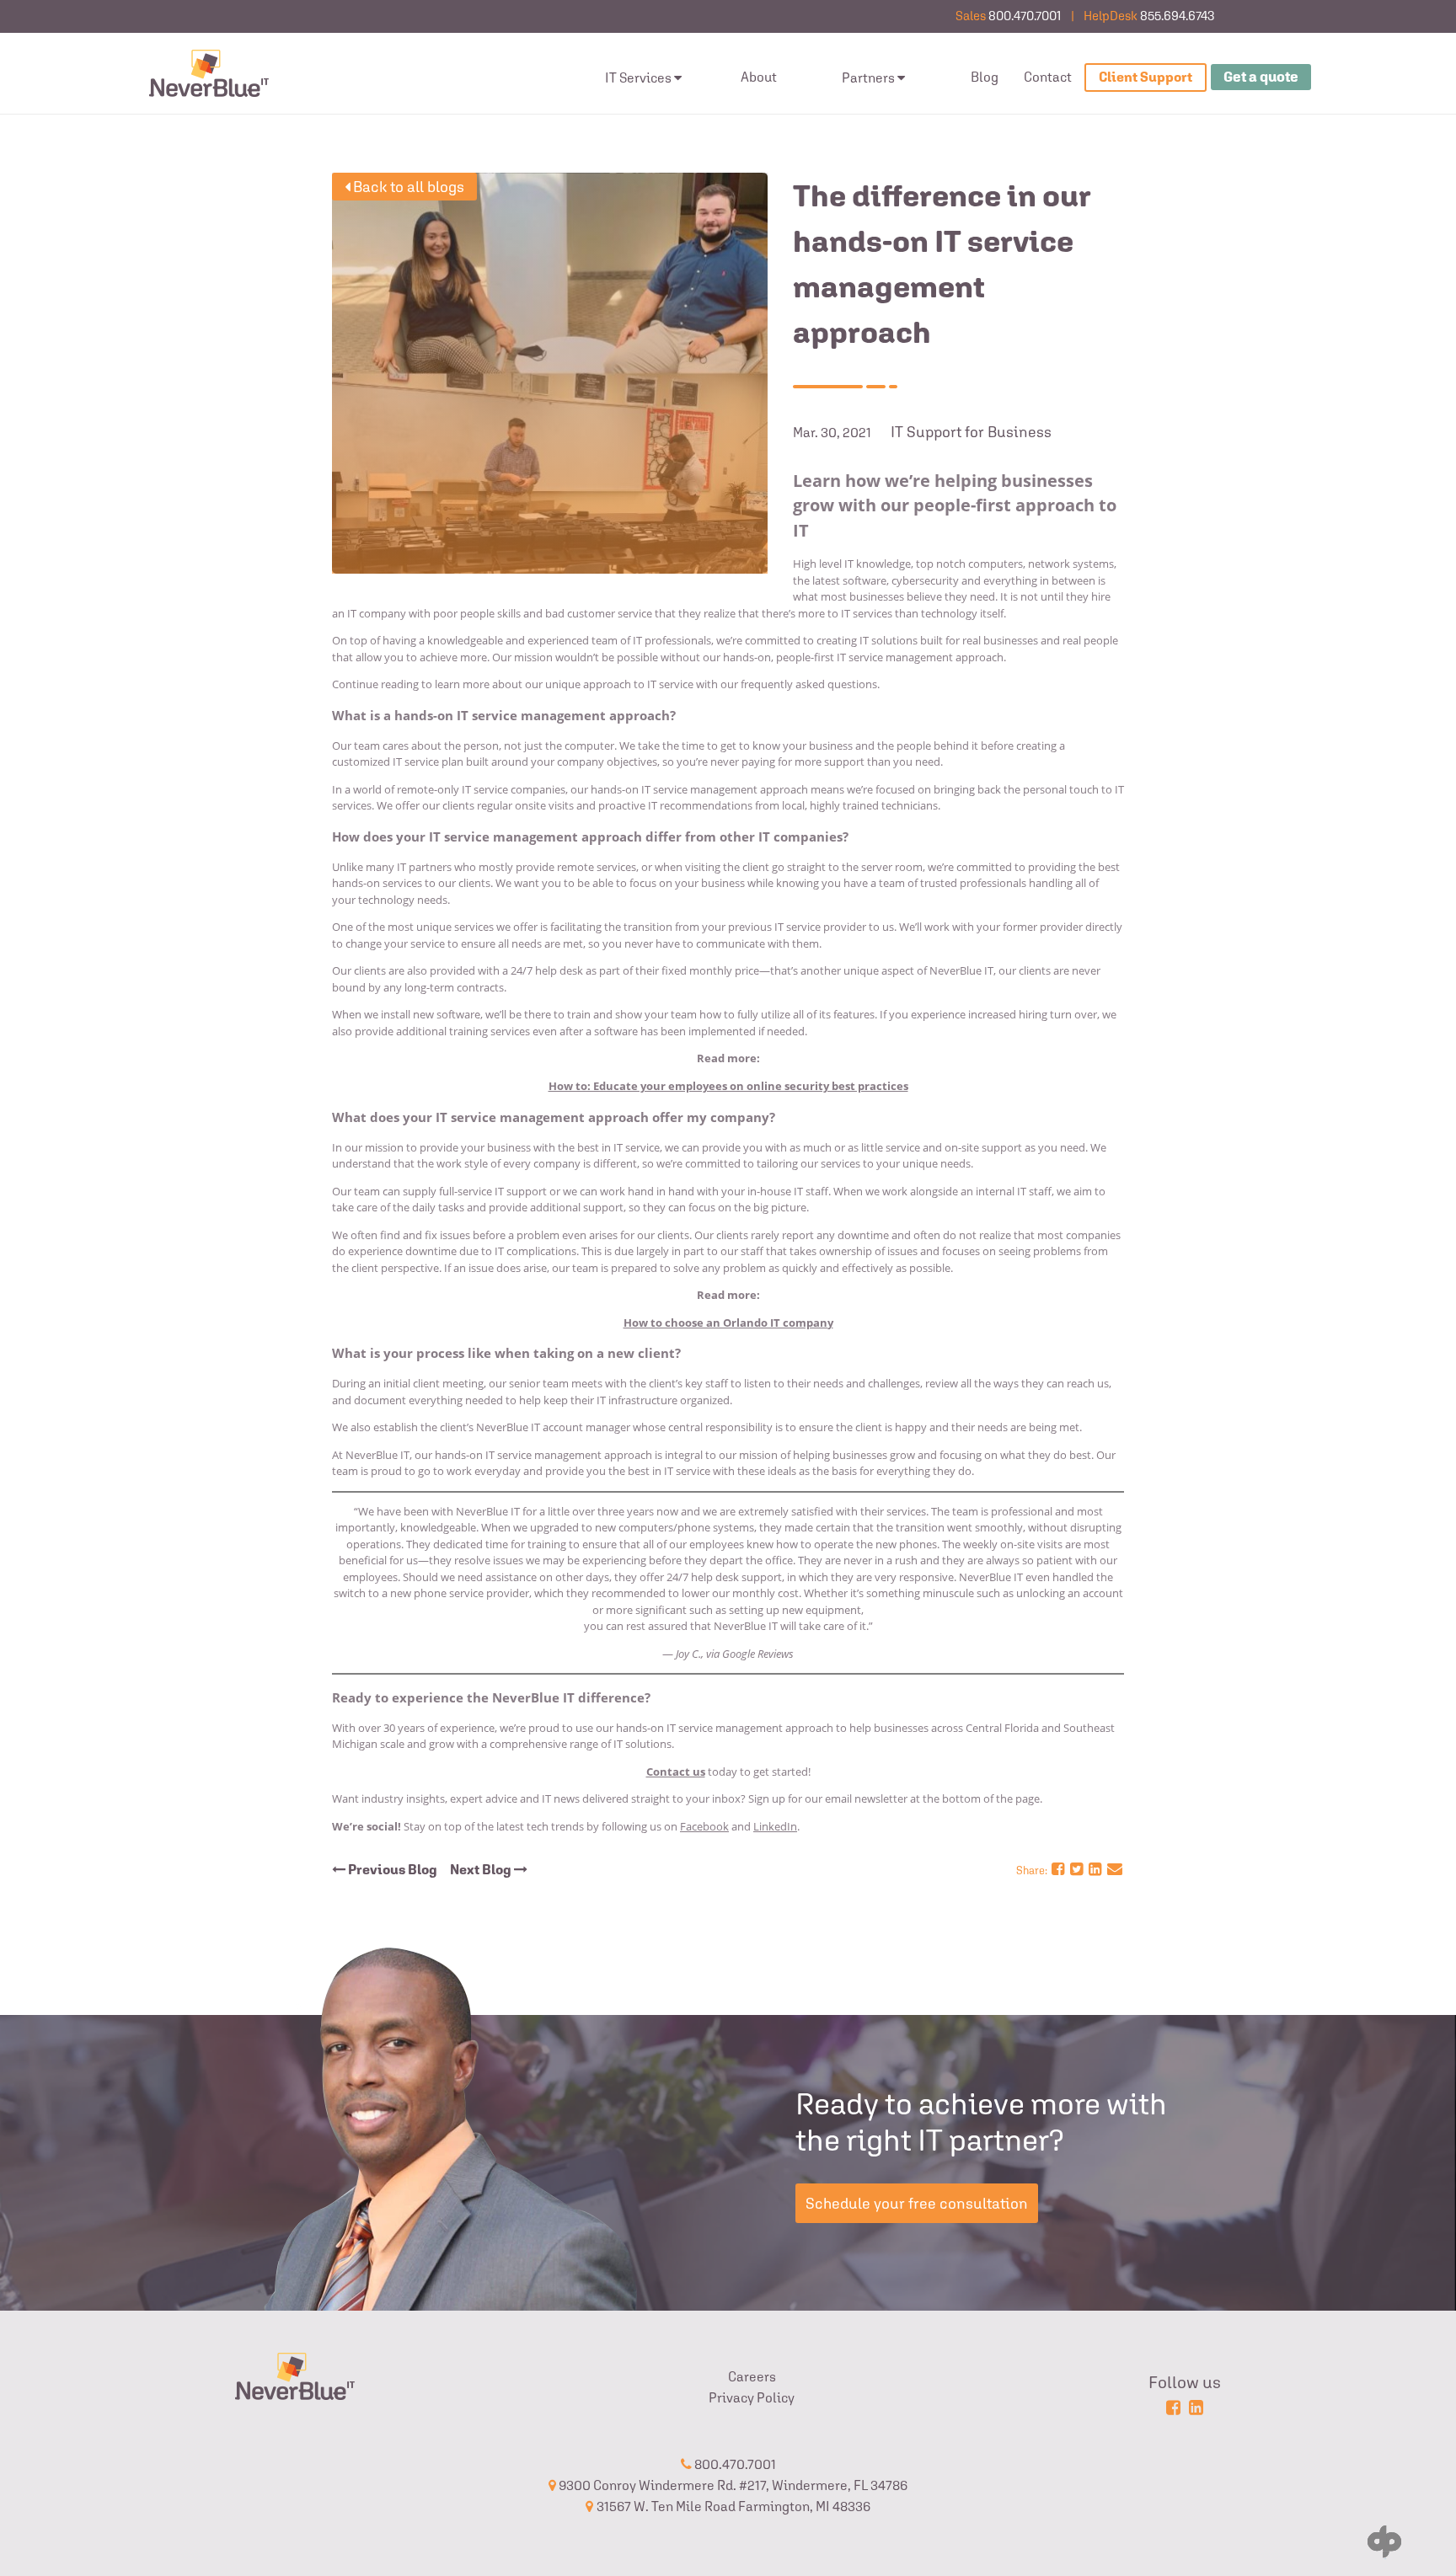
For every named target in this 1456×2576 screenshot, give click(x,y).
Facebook (704, 1826)
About (759, 77)
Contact (1048, 77)
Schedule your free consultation (917, 2203)
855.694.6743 (1177, 16)
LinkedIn (775, 1826)
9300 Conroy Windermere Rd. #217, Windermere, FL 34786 (732, 2485)
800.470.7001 (1025, 16)
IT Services (638, 78)
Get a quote (1261, 77)
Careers (752, 2377)
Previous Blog (391, 1870)
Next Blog (482, 1870)
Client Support (1146, 77)
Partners (868, 78)
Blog (985, 77)
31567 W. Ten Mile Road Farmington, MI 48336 (733, 2507)
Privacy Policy (752, 2398)
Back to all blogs (407, 187)
